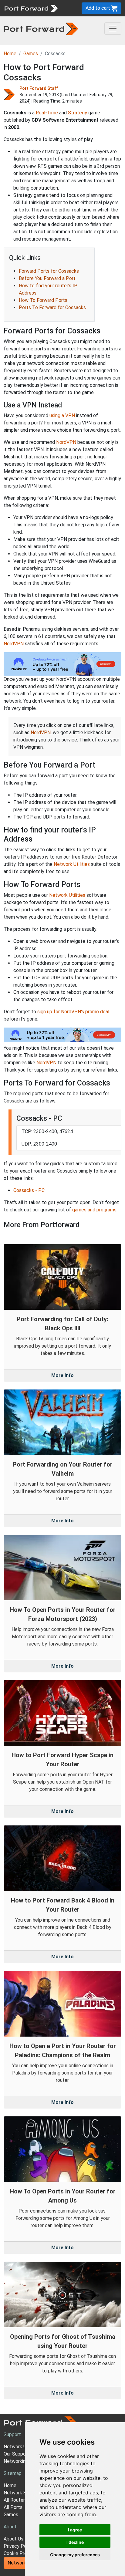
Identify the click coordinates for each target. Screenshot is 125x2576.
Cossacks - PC (29, 1190)
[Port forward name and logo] (31, 8)
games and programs (94, 1210)
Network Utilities (72, 864)
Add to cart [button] (98, 8)
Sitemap (13, 2473)
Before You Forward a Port (47, 278)
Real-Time (47, 113)
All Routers (15, 2500)
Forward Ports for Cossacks (49, 271)
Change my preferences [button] (75, 2555)
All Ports (13, 2507)
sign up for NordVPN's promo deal (73, 1012)
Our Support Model (24, 2454)
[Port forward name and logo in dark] (41, 28)
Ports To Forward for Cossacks (52, 307)
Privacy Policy (19, 2546)
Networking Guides (24, 2461)
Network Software (24, 2493)
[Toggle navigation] (113, 29)
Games (31, 54)
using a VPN (62, 415)
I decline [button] (75, 2542)
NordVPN (66, 442)
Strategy (78, 113)
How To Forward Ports (43, 300)
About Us (14, 2539)
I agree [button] (75, 2530)
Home (10, 54)
